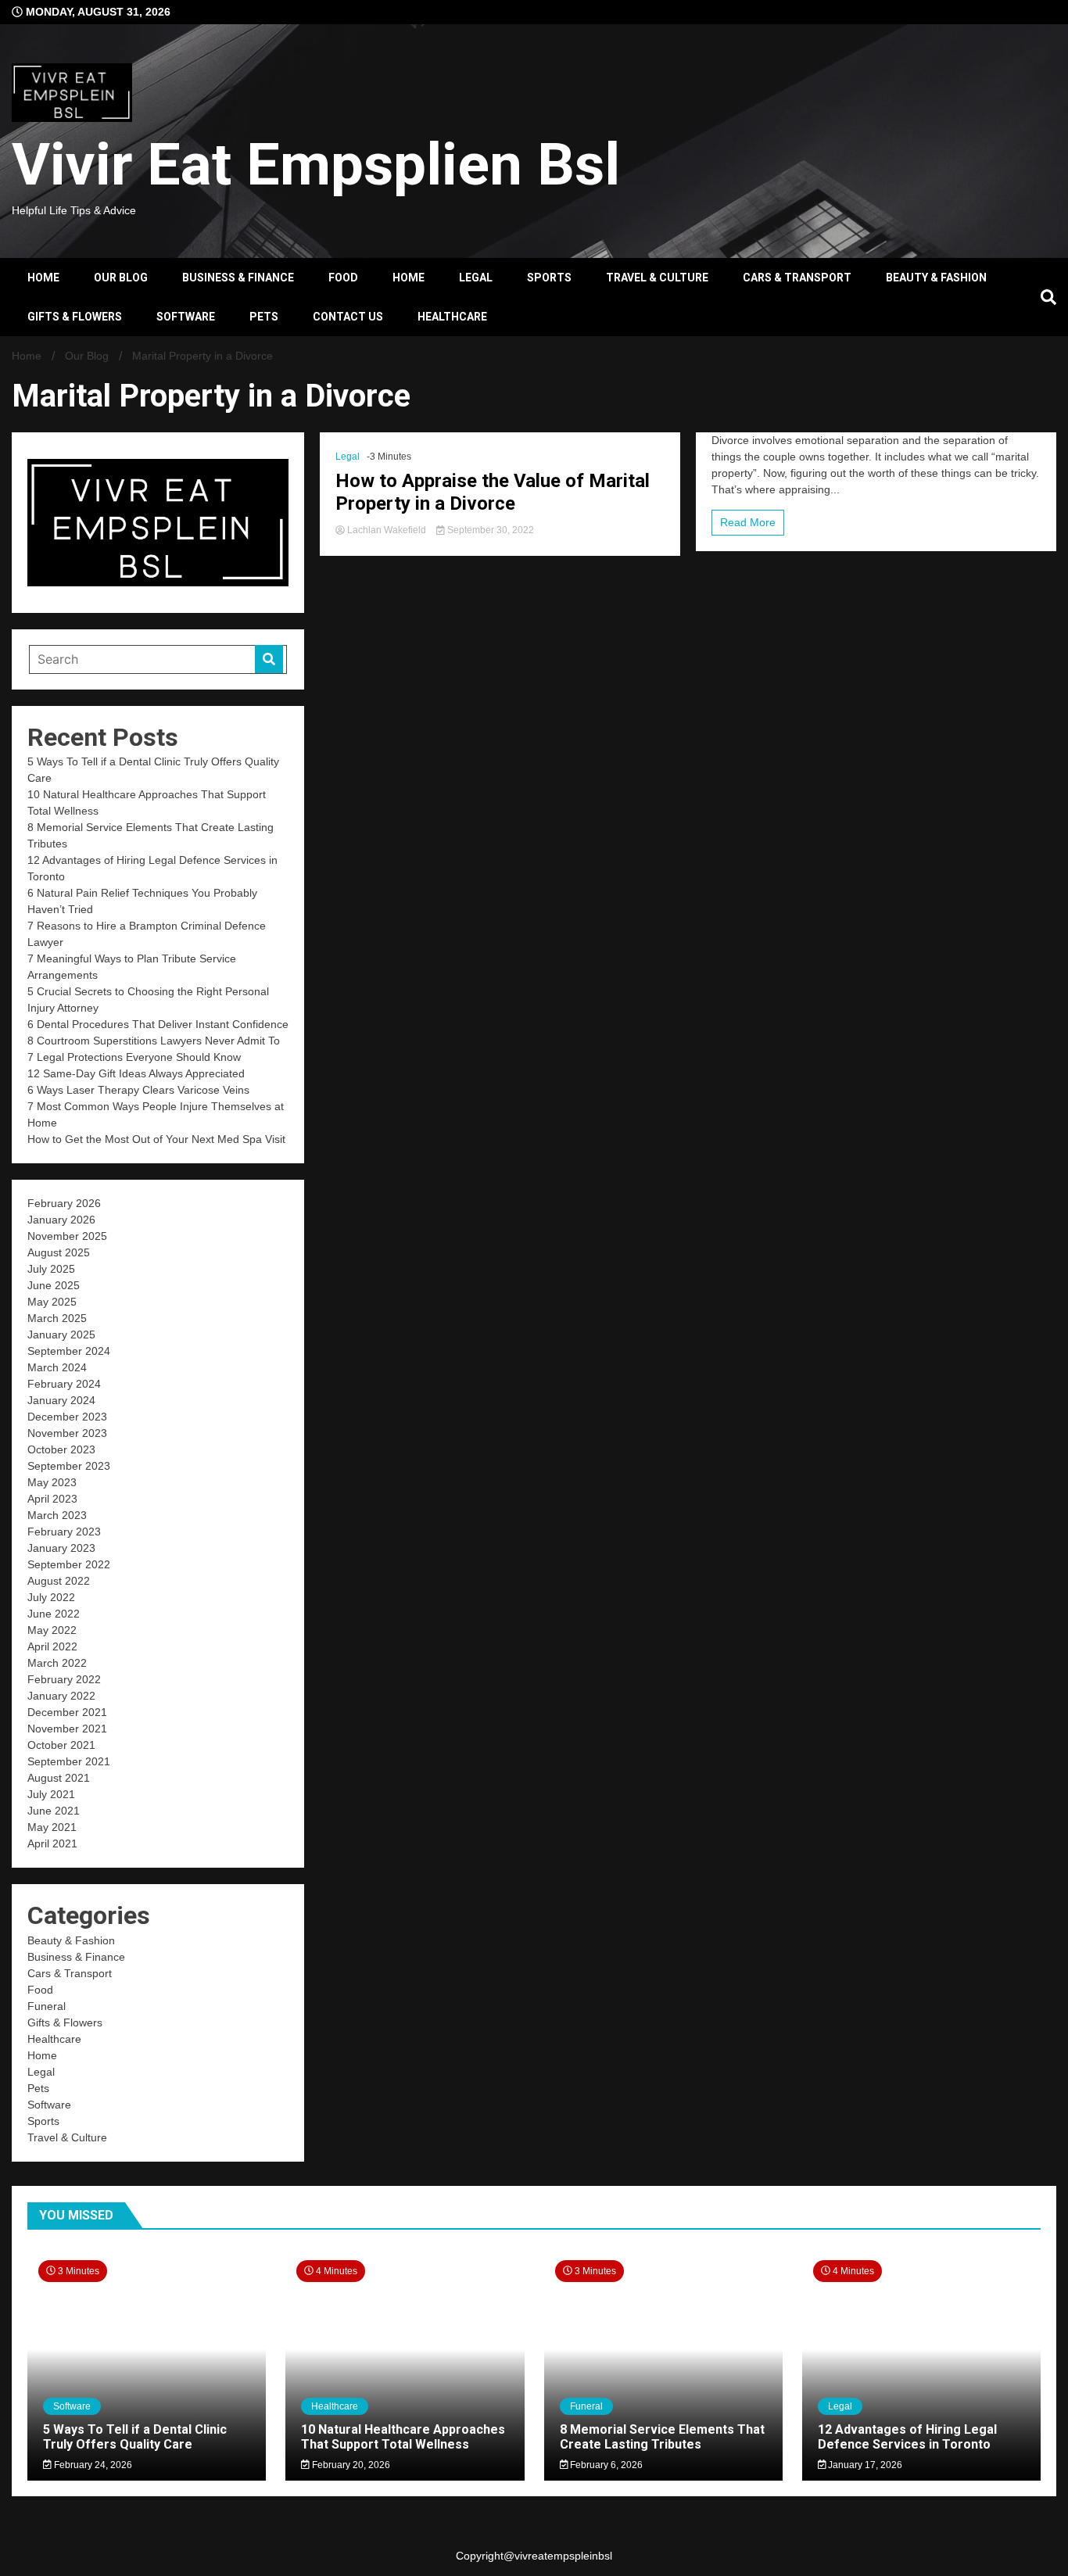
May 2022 (52, 1630)
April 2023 (52, 1499)
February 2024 (64, 1384)
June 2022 (54, 1614)
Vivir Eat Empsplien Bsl (316, 164)
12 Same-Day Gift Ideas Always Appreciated (136, 1073)
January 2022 (61, 1696)
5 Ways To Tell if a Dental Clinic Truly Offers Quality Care (135, 2437)
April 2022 (52, 1646)
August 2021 (59, 1778)
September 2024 (69, 1351)
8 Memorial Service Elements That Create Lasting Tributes (662, 2437)
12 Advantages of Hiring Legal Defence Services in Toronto (907, 2437)
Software (186, 317)
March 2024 (57, 1367)
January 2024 (61, 1400)
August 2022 (59, 1581)
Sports (549, 278)
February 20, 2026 (350, 2465)
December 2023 (67, 1417)
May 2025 (52, 1302)
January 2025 (61, 1335)
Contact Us (348, 317)
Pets (264, 317)
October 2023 (61, 1449)
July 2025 (51, 1269)
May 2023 (52, 1482)
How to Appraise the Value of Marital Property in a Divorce (493, 492)
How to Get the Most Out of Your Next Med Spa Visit (158, 1139)
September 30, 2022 (489, 530)
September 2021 (69, 1761)
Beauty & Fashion (936, 278)
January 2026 (61, 1220)
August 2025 (59, 1252)
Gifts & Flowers (75, 317)
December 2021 (67, 1712)
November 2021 (67, 1729)
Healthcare (452, 317)
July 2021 (51, 1794)
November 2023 (67, 1433)
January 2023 (61, 1548)
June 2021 (54, 1811)
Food (343, 278)
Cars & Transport (797, 278)
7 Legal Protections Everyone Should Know (134, 1057)
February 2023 (64, 1532)
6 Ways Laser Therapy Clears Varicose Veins (138, 1090)
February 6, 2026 (605, 2465)
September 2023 (69, 1466)
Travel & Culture (657, 278)
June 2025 (54, 1285)
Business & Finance (238, 278)
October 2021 (61, 1745)
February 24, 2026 (92, 2465)
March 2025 (57, 1318)
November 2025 (67, 1236)
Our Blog (121, 278)
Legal (476, 278)
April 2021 (52, 1843)
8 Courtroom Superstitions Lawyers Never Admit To (154, 1041)
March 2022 (57, 1663)
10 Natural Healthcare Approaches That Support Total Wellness (403, 2437)
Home (43, 278)
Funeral (47, 2006)
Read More (748, 522)
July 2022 (51, 1597)
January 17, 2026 (864, 2465)
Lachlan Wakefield (387, 530)
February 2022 (64, 1679)
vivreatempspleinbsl (563, 2556)
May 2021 (52, 1827)
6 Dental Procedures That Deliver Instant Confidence (158, 1024)
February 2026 (64, 1203)
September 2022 (69, 1564)
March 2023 (57, 1515)
